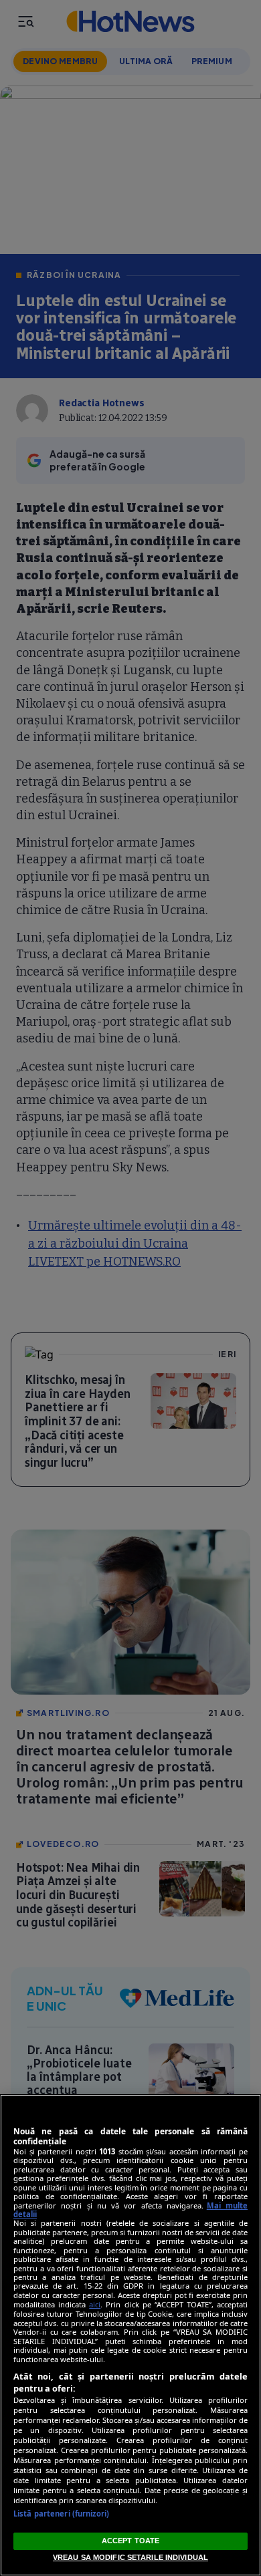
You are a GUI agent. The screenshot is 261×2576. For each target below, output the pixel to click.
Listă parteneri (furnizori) (61, 2514)
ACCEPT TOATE (130, 2541)
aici (95, 2304)
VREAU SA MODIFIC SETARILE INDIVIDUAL (130, 2557)
